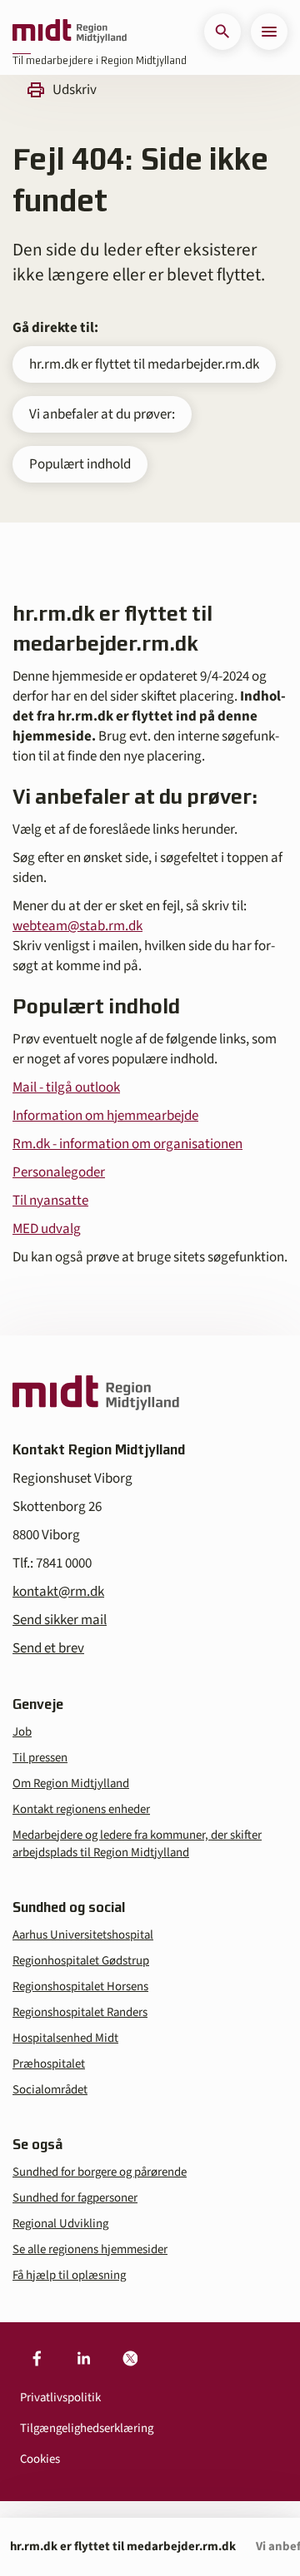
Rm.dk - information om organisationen (127, 1144)
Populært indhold (80, 464)
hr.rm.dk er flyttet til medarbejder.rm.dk (144, 364)
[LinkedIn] (83, 2359)
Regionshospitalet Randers (80, 2012)
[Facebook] (37, 2359)
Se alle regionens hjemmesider (90, 2249)
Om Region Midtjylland (71, 1783)
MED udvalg (47, 1229)
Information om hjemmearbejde (105, 1116)
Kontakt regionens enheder (81, 1809)
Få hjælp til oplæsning (69, 2275)
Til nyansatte (50, 1201)
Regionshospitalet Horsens (80, 1986)
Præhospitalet (49, 2064)
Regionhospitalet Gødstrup (81, 1961)
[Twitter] (130, 2359)
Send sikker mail (60, 1620)
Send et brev (48, 1648)
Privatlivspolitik (60, 2398)
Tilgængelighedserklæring (87, 2428)
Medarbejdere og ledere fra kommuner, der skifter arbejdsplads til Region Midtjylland (137, 1844)
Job (22, 1732)
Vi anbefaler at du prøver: (102, 414)
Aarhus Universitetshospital (83, 1935)
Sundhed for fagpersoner (75, 2198)
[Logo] (70, 32)
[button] (222, 32)
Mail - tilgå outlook (66, 1087)
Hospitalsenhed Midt (65, 2038)
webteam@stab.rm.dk (77, 926)
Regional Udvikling (60, 2224)
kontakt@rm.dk (58, 1592)
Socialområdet (50, 2090)
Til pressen (40, 1758)
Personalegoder (59, 1172)
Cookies (40, 2459)
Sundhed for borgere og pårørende (100, 2172)
